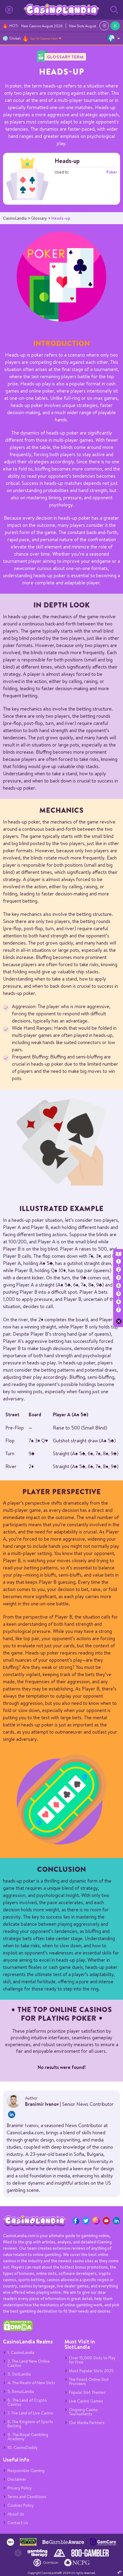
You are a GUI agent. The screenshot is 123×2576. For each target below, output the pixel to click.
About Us (16, 2514)
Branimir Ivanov (42, 2104)
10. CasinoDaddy (23, 2447)
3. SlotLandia (19, 2374)
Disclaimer (17, 2479)
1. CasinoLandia (21, 2352)
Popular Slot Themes (87, 2392)
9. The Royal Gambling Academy (28, 2437)
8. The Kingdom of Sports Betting (30, 2424)
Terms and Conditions (27, 2497)
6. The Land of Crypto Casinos (27, 2402)
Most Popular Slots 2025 (91, 2371)
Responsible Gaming (26, 2471)
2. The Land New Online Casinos (29, 2363)
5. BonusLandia (21, 2391)
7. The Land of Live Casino (30, 2413)
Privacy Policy (20, 2488)
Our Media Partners (87, 2423)
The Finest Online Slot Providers (89, 2382)
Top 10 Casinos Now (44, 38)
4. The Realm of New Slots (31, 2383)
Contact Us (18, 2523)
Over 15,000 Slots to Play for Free (92, 2360)
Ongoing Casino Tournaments (83, 2412)
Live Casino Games (86, 2401)
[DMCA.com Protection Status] (18, 2330)
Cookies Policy (21, 2505)
